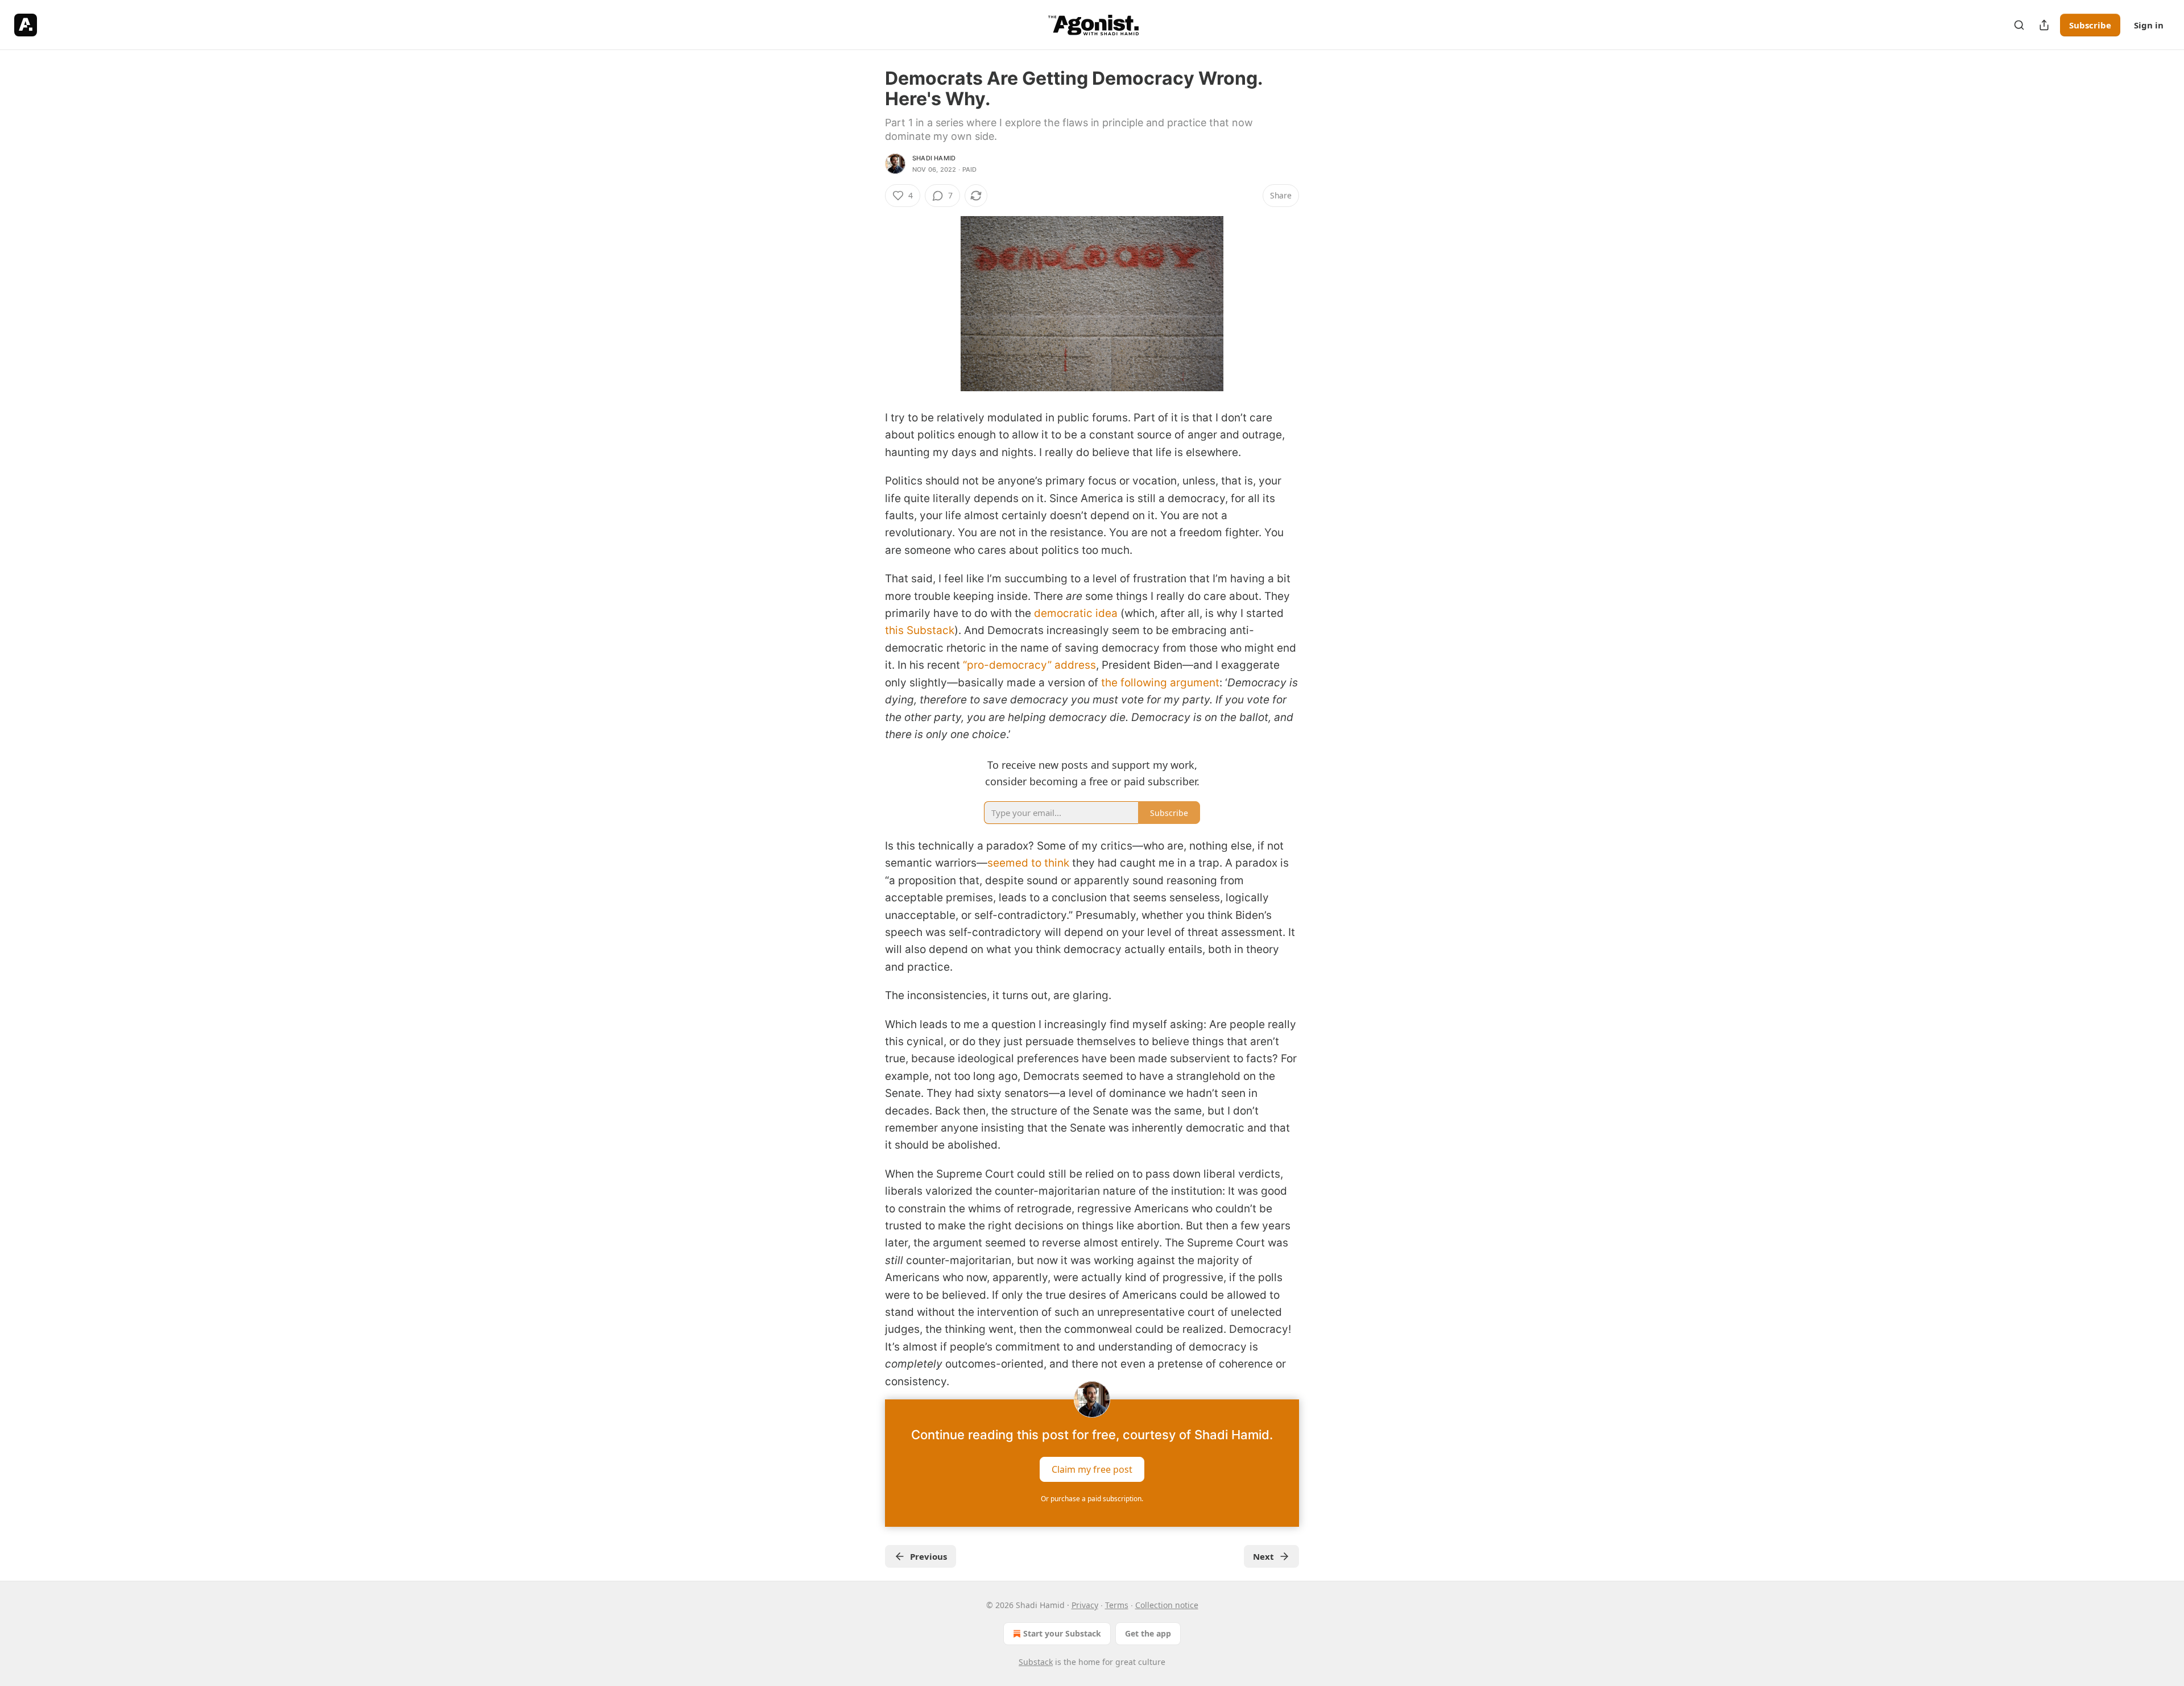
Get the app (1148, 1633)
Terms (1117, 1605)
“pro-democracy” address (1029, 665)
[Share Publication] (2044, 25)
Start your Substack (1062, 1633)
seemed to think (1028, 863)
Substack (1036, 1662)
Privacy (1085, 1605)
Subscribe (2090, 25)
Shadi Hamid (934, 158)
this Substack (920, 630)
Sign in (2149, 25)
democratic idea (1076, 613)
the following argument (1160, 683)
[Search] (2019, 25)
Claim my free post (1092, 1469)
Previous (928, 1556)
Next (1263, 1556)
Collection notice (1167, 1605)
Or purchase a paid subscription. (1092, 1499)
